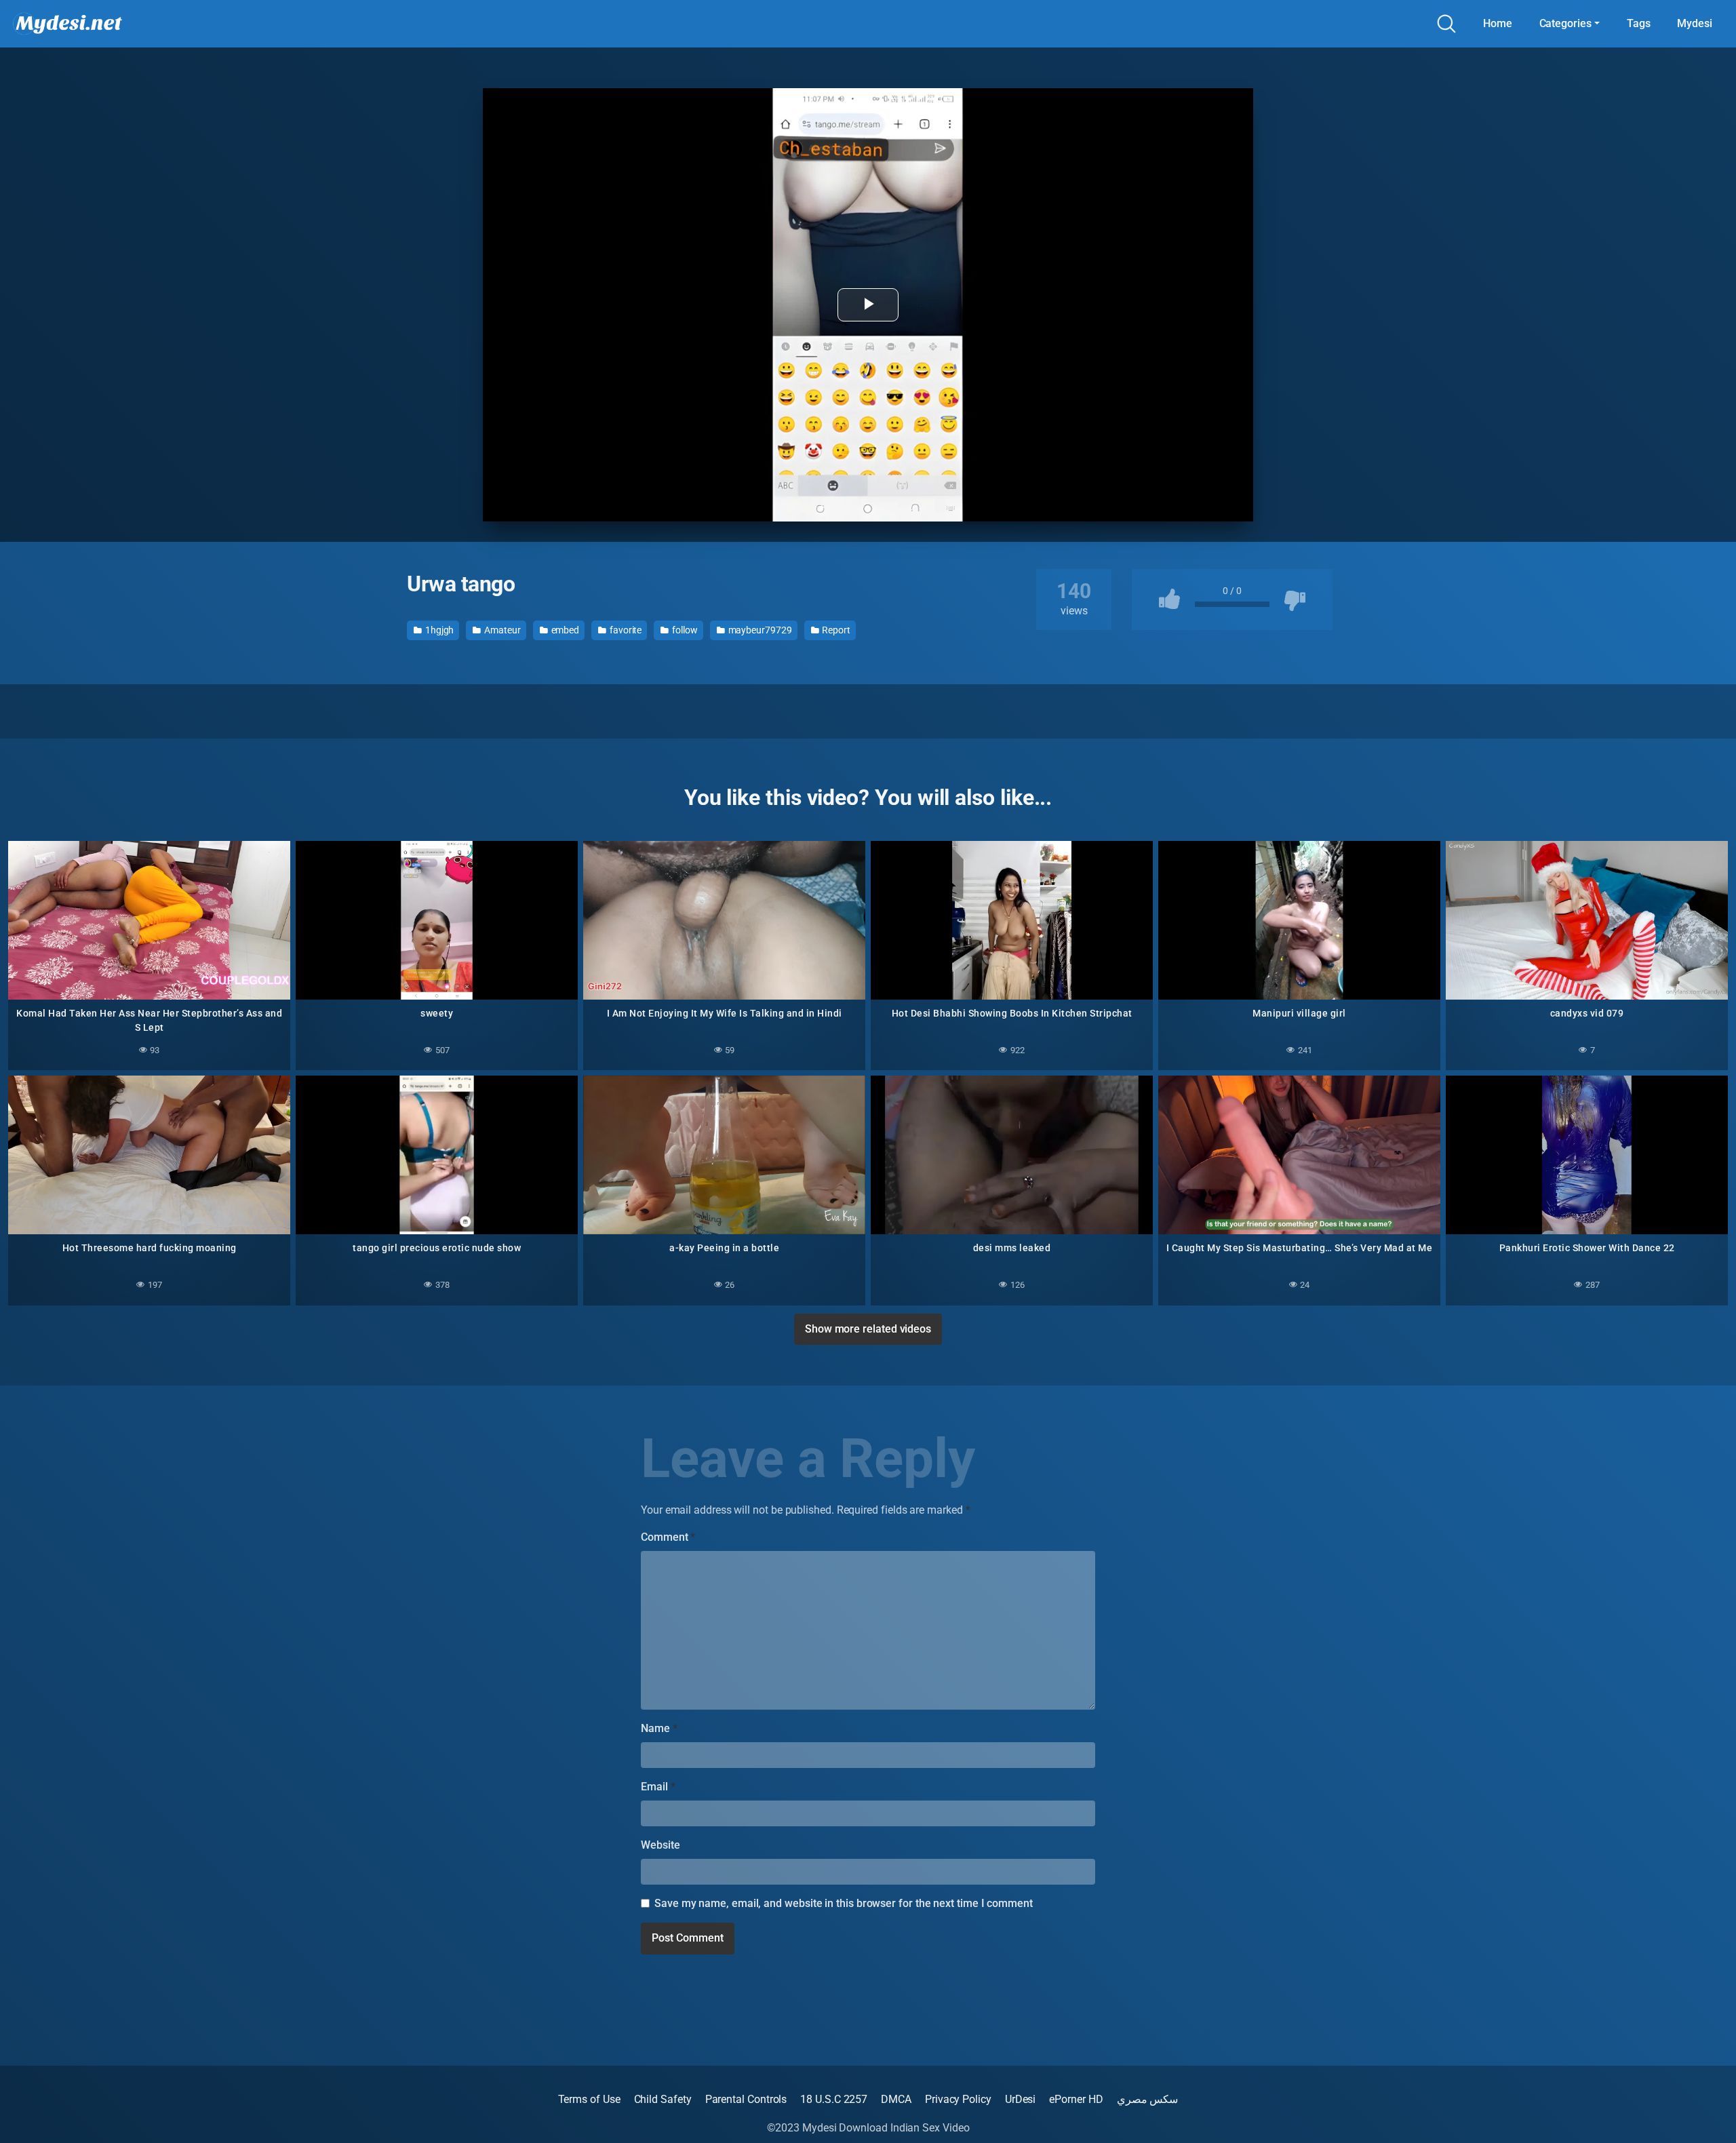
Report (835, 630)
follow (684, 630)
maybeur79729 (759, 630)
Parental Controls (746, 2099)
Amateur (501, 630)
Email (658, 1787)
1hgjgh (438, 630)
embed (565, 630)
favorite (625, 630)
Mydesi (1695, 23)
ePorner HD (1076, 2099)
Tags (1639, 23)
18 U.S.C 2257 (834, 2099)
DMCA (896, 2099)
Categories (1565, 23)
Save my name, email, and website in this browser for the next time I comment (844, 1903)
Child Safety (663, 2099)
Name (659, 1728)
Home (1498, 23)
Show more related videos (868, 1329)
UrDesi (1021, 2099)
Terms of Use (589, 2099)
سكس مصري (1148, 2099)
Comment (668, 1537)
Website (660, 1845)
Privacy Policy (958, 2099)
